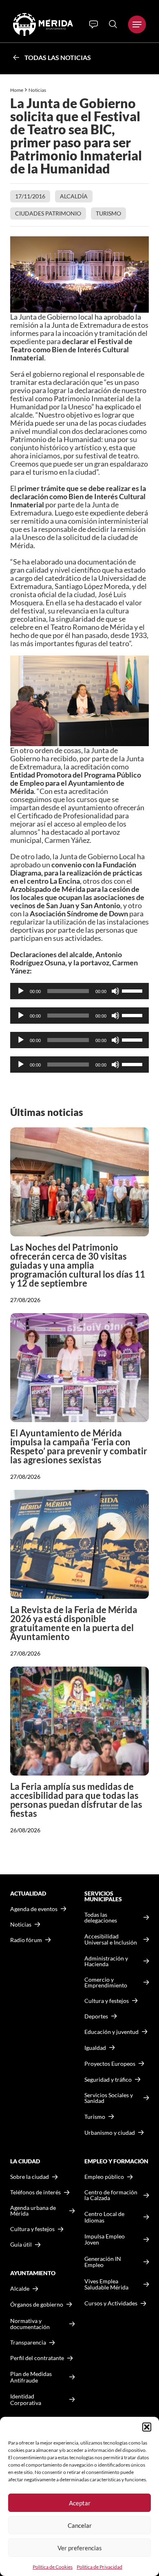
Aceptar (80, 2503)
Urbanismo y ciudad (110, 2133)
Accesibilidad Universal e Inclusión (111, 1939)
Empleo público (104, 2177)
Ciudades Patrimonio (48, 213)
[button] (147, 2427)
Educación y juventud (112, 2032)
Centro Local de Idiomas (104, 2217)
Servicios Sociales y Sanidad (109, 2098)
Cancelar (80, 2525)
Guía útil (21, 2245)
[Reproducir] (21, 991)
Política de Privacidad (99, 2567)
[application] (79, 991)
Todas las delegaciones (101, 1918)
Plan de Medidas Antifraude (31, 2377)
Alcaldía (74, 196)
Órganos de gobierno (37, 2304)
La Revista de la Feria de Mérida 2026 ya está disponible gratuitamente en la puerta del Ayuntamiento (74, 1623)
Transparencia (28, 2343)
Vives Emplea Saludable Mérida (106, 2284)
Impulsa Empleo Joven (105, 2239)
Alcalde (20, 2289)
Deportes (96, 2016)
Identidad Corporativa (26, 2399)
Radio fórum (26, 1940)
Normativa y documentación (30, 2324)
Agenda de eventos (34, 1909)
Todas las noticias (58, 57)
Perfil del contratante (37, 2358)
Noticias (38, 90)
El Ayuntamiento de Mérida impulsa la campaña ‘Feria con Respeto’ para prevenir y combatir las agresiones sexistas (79, 1446)
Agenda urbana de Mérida (33, 2211)
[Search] (113, 24)
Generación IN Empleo (103, 2262)
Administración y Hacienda (106, 1961)
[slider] (133, 990)
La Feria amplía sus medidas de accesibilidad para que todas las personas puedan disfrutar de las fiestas (76, 1800)
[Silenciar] (115, 991)
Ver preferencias (80, 2548)
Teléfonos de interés (35, 2192)
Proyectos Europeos (110, 2064)
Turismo (108, 213)
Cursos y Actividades (111, 2303)
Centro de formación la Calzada (111, 2195)
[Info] (94, 24)
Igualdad (95, 2048)
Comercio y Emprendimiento (106, 1983)
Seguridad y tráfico (108, 2080)
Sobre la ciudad (30, 2177)
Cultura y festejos (32, 2229)
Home (17, 90)
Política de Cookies (53, 2567)
